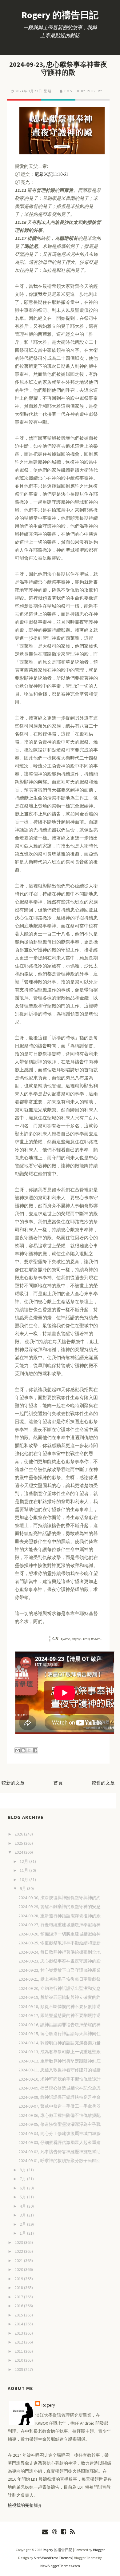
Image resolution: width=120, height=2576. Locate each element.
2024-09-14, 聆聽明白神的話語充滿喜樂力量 (60, 2043)
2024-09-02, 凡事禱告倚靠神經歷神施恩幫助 (60, 2152)
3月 (23, 2215)
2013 (19, 2333)
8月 (23, 2170)
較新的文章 (13, 1783)
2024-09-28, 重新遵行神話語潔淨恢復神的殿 (60, 1916)
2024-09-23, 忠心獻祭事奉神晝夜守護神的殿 (58, 68)
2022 (19, 2251)
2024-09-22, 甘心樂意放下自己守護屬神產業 (60, 1970)
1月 (23, 2233)
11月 (24, 1870)
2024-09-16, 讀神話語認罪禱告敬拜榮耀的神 (60, 2025)
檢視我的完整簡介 (25, 2505)
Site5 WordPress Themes (53, 2558)
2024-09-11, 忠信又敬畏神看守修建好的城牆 (60, 2070)
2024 (19, 1852)
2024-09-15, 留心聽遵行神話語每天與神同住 (60, 2034)
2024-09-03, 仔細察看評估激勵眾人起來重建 (60, 2142)
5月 (23, 2197)
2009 (19, 2369)
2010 (19, 2360)
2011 (19, 2351)
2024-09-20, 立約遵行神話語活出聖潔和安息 (60, 1988)
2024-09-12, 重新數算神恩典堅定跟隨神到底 (60, 2061)
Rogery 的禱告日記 (60, 15)
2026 (19, 1834)
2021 (19, 2260)
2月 (23, 2224)
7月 (23, 2179)
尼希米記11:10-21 (51, 174)
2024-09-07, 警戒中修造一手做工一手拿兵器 (60, 2106)
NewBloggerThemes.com (60, 2566)
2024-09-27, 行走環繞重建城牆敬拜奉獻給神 (60, 1925)
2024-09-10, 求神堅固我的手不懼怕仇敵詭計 (60, 2079)
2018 (19, 2288)
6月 (23, 2188)
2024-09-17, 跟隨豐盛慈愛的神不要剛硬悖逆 (60, 2015)
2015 (19, 2315)
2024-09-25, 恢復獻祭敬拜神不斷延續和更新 (60, 1943)
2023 (19, 2242)
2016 (19, 2306)
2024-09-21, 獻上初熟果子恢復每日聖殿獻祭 (60, 1979)
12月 (24, 1861)
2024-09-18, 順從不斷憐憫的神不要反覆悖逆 (60, 2006)
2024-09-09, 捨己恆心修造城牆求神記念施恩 (60, 2088)
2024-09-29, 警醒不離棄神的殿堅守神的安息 (60, 1907)
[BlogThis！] (23, 1750)
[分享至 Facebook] (35, 1750)
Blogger (99, 2550)
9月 (23, 1888)
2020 (19, 2269)
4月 (23, 2206)
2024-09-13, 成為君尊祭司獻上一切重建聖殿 (60, 2052)
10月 (24, 1879)
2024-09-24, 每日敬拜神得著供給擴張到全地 (60, 1952)
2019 (19, 2279)
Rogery (48, 2405)
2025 (19, 1843)
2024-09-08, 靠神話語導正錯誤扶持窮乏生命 (60, 2097)
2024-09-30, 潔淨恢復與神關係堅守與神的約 (60, 1898)
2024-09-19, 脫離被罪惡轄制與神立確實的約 (60, 1997)
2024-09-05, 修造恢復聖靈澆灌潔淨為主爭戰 (60, 2124)
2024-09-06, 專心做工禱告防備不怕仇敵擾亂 (60, 2115)
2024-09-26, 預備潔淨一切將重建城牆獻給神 (60, 1934)
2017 (19, 2297)
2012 (19, 2342)
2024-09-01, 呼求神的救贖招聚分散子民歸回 (60, 2161)
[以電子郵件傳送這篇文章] (18, 1750)
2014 (19, 2324)
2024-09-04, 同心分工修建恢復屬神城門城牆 (60, 2133)
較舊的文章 (103, 1783)
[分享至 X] (29, 1750)
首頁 (58, 1783)
